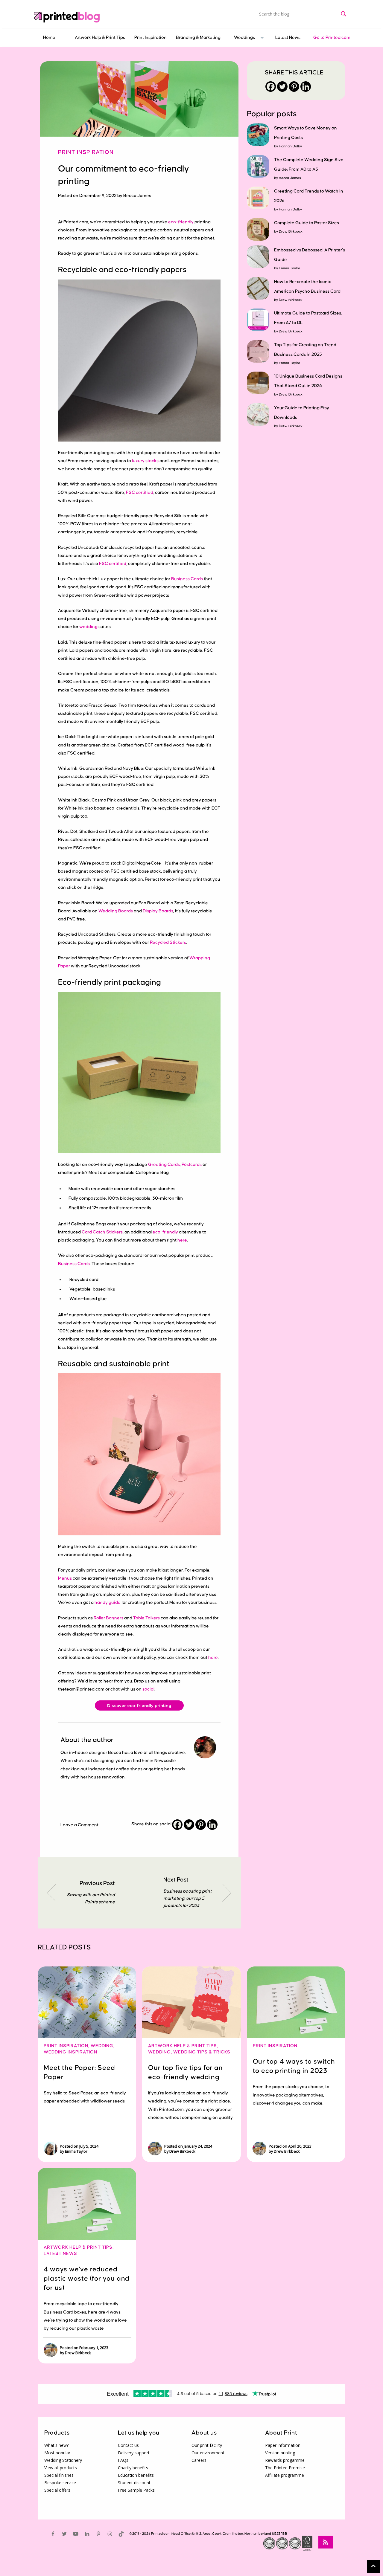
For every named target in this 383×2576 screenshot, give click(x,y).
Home (49, 38)
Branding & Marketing (198, 38)
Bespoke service (60, 2483)
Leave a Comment (79, 1825)
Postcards (192, 1165)
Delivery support (134, 2453)
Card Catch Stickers (102, 1232)
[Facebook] (177, 1825)
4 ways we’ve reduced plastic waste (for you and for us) (87, 2279)
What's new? (56, 2445)
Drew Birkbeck (291, 232)
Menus (65, 1578)
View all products (61, 2468)
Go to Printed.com (332, 38)
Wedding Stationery (63, 2460)
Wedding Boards (116, 911)
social (148, 1689)
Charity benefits (133, 2468)
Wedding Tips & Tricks (202, 2052)
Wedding (102, 2046)
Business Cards (187, 579)
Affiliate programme (285, 2475)
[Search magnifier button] (344, 14)
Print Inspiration (151, 38)
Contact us (128, 2445)
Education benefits (136, 2475)
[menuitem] (49, 38)
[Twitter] (189, 1825)
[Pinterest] (201, 1825)
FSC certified (140, 493)
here (182, 1240)
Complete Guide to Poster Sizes (307, 223)
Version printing (280, 2453)
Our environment (208, 2453)
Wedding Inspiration (70, 2052)
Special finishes (59, 2475)
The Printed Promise (285, 2468)
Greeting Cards (164, 1165)
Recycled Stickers (168, 942)
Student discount (134, 2483)
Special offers (57, 2490)
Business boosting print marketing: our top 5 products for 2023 (187, 1898)
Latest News (288, 38)
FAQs (123, 2460)
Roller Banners (108, 1618)
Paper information (283, 2445)
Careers (199, 2460)
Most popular (57, 2453)
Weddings (244, 38)
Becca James (290, 178)
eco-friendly (181, 222)
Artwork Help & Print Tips (100, 38)
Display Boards (158, 911)
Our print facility (207, 2445)
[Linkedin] (212, 1825)
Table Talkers (146, 1618)
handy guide (108, 1602)
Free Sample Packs (136, 2490)
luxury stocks (145, 461)
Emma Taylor (289, 268)
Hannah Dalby (290, 146)
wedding (88, 627)
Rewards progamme (285, 2460)
